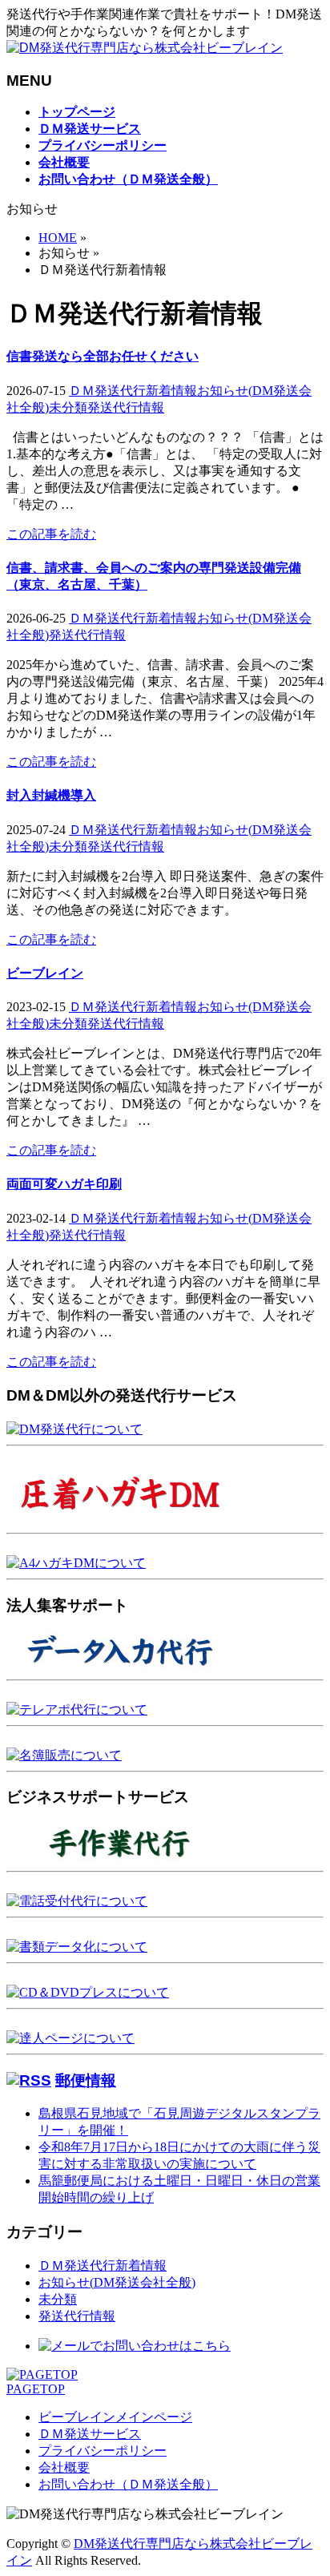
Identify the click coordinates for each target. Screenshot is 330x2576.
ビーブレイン (45, 973)
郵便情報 (86, 2080)
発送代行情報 (126, 407)
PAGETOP (36, 2389)
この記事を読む (51, 534)
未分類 (68, 407)
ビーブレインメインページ (115, 2417)
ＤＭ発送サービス (90, 2434)
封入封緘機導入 (51, 795)
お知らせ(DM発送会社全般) (117, 2282)
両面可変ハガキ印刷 (64, 1184)
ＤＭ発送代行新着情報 (133, 391)
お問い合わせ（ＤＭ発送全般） (128, 2484)
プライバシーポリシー (103, 2451)
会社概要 (64, 2467)
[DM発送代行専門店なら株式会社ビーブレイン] (145, 48)
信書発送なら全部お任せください (103, 356)
